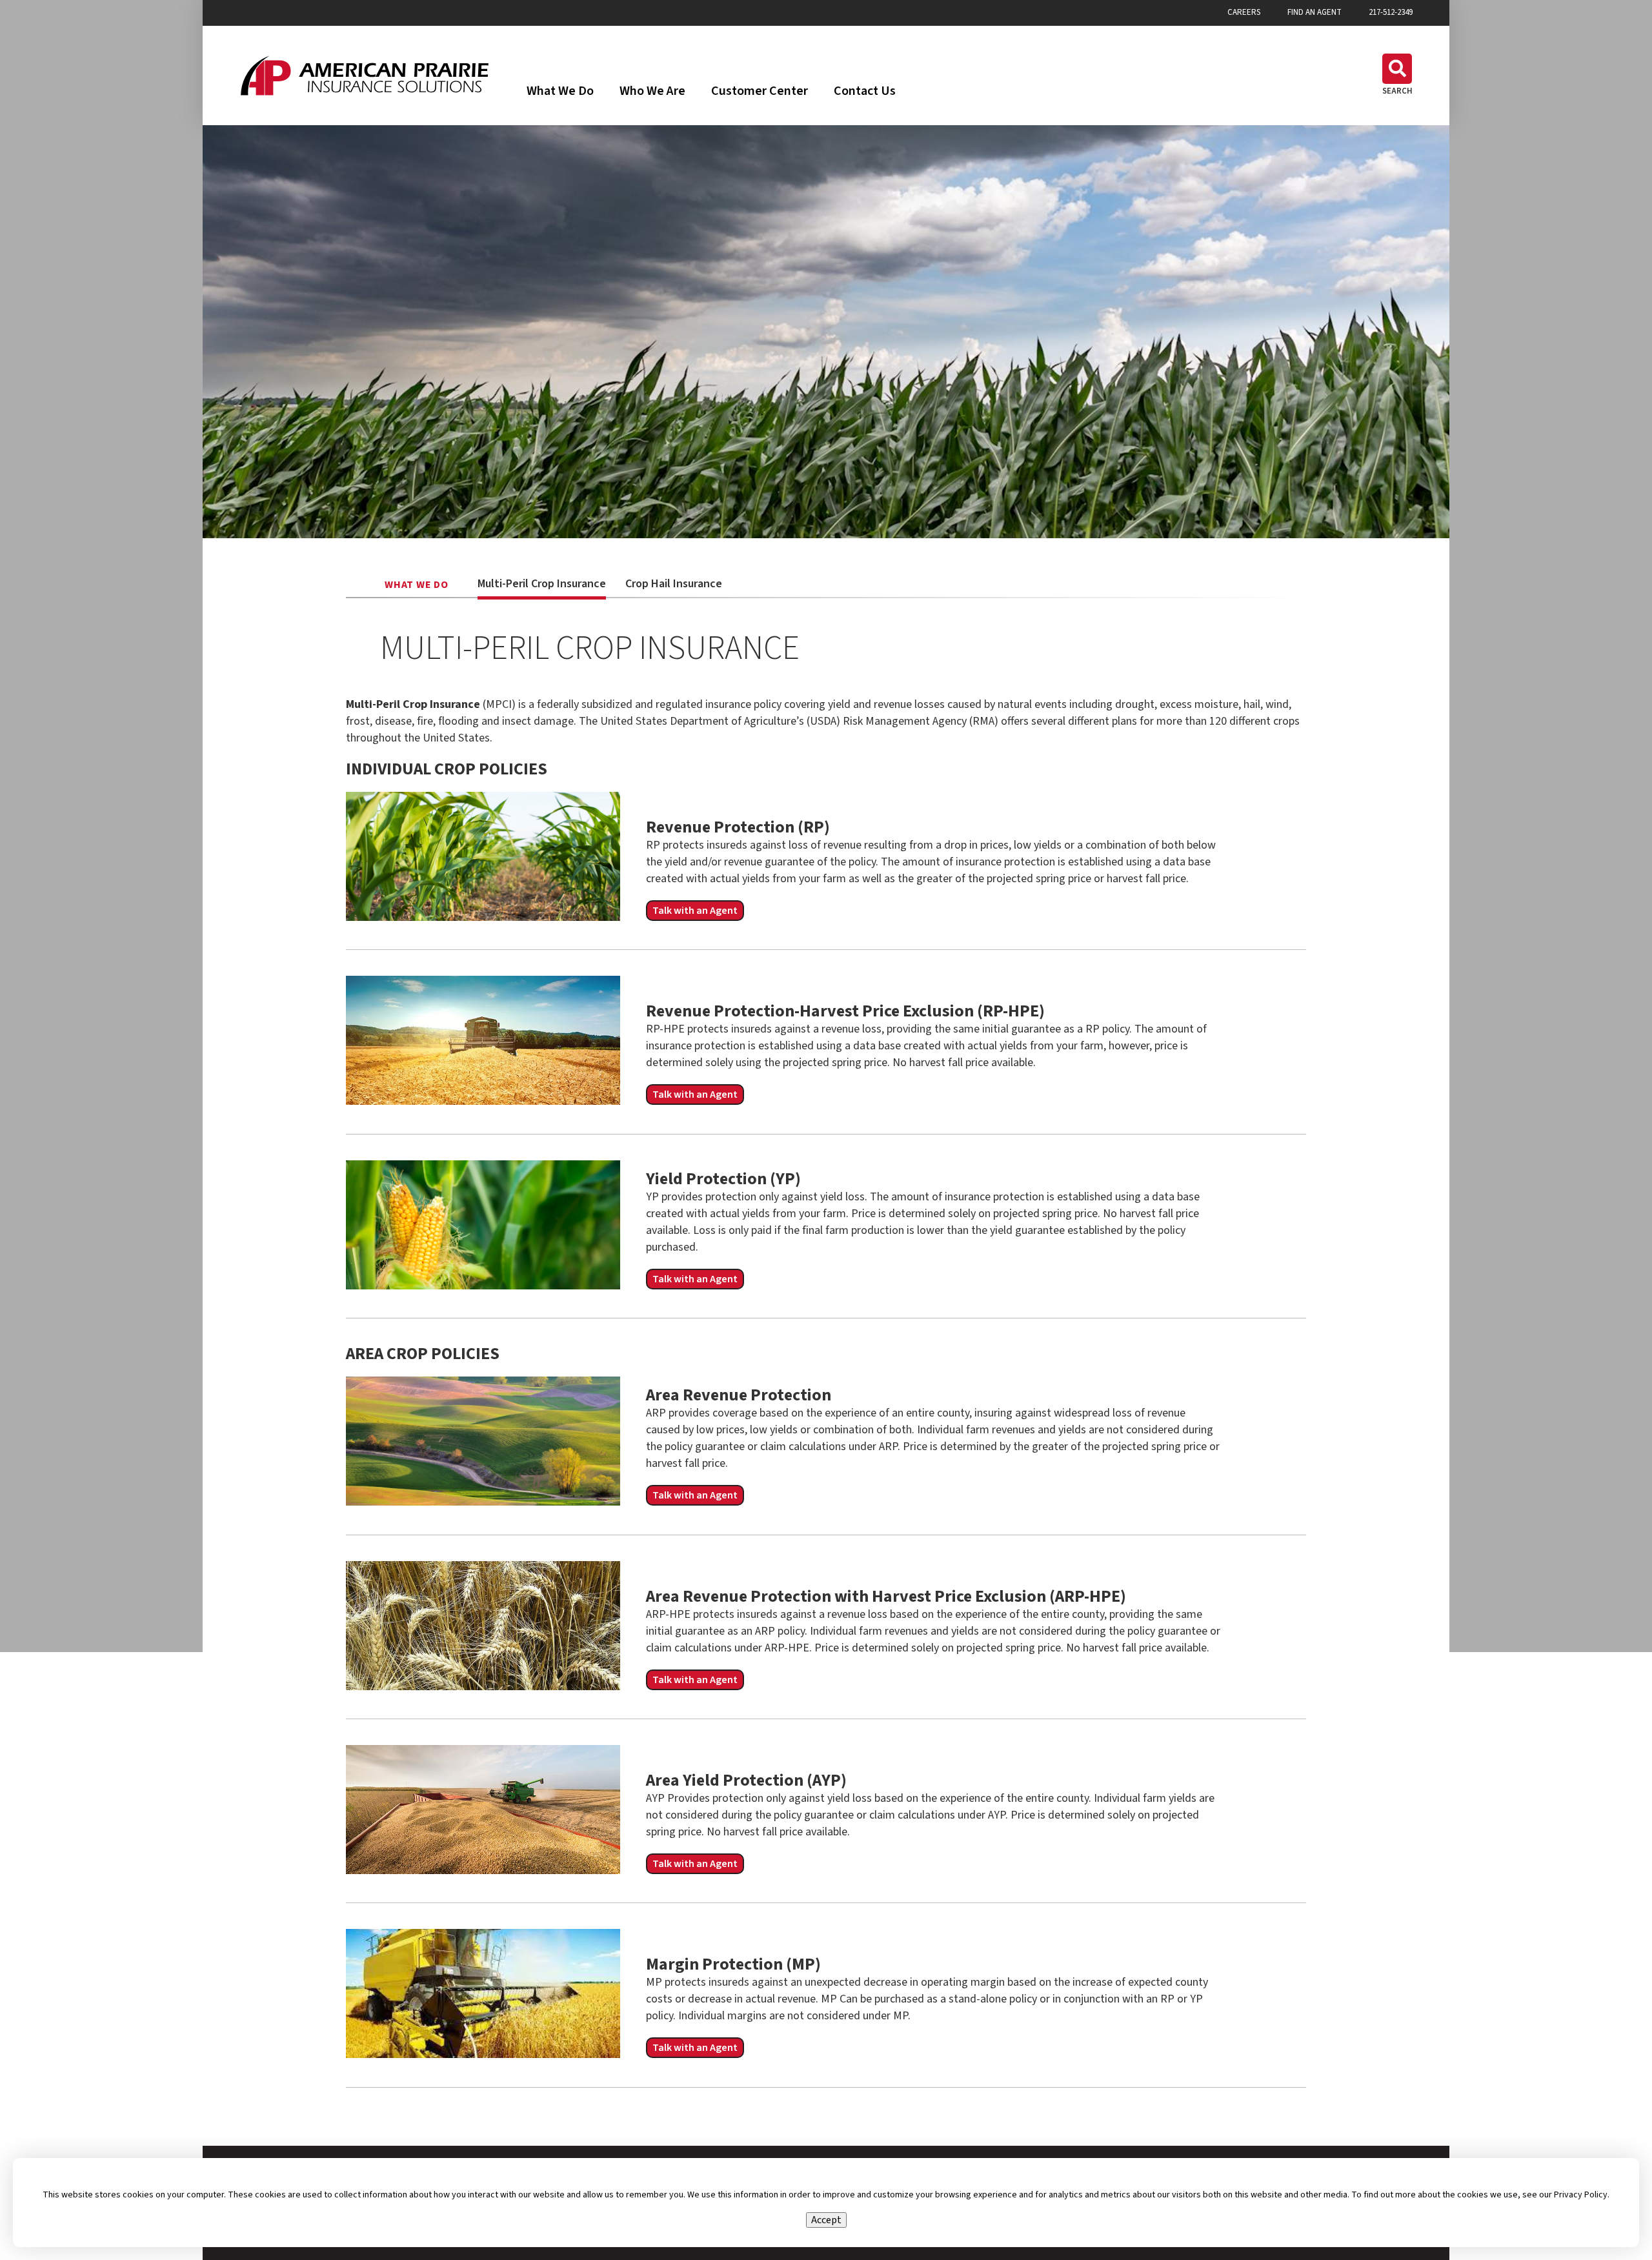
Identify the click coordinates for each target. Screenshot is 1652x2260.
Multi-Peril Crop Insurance (542, 584)
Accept (826, 2220)
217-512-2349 (1391, 13)
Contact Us (865, 91)
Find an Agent (1315, 13)
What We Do (560, 91)
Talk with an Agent (695, 911)
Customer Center (760, 91)
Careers (1244, 13)
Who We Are (652, 91)
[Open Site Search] (1397, 75)
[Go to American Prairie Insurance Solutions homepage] (365, 76)
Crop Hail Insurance (674, 584)
